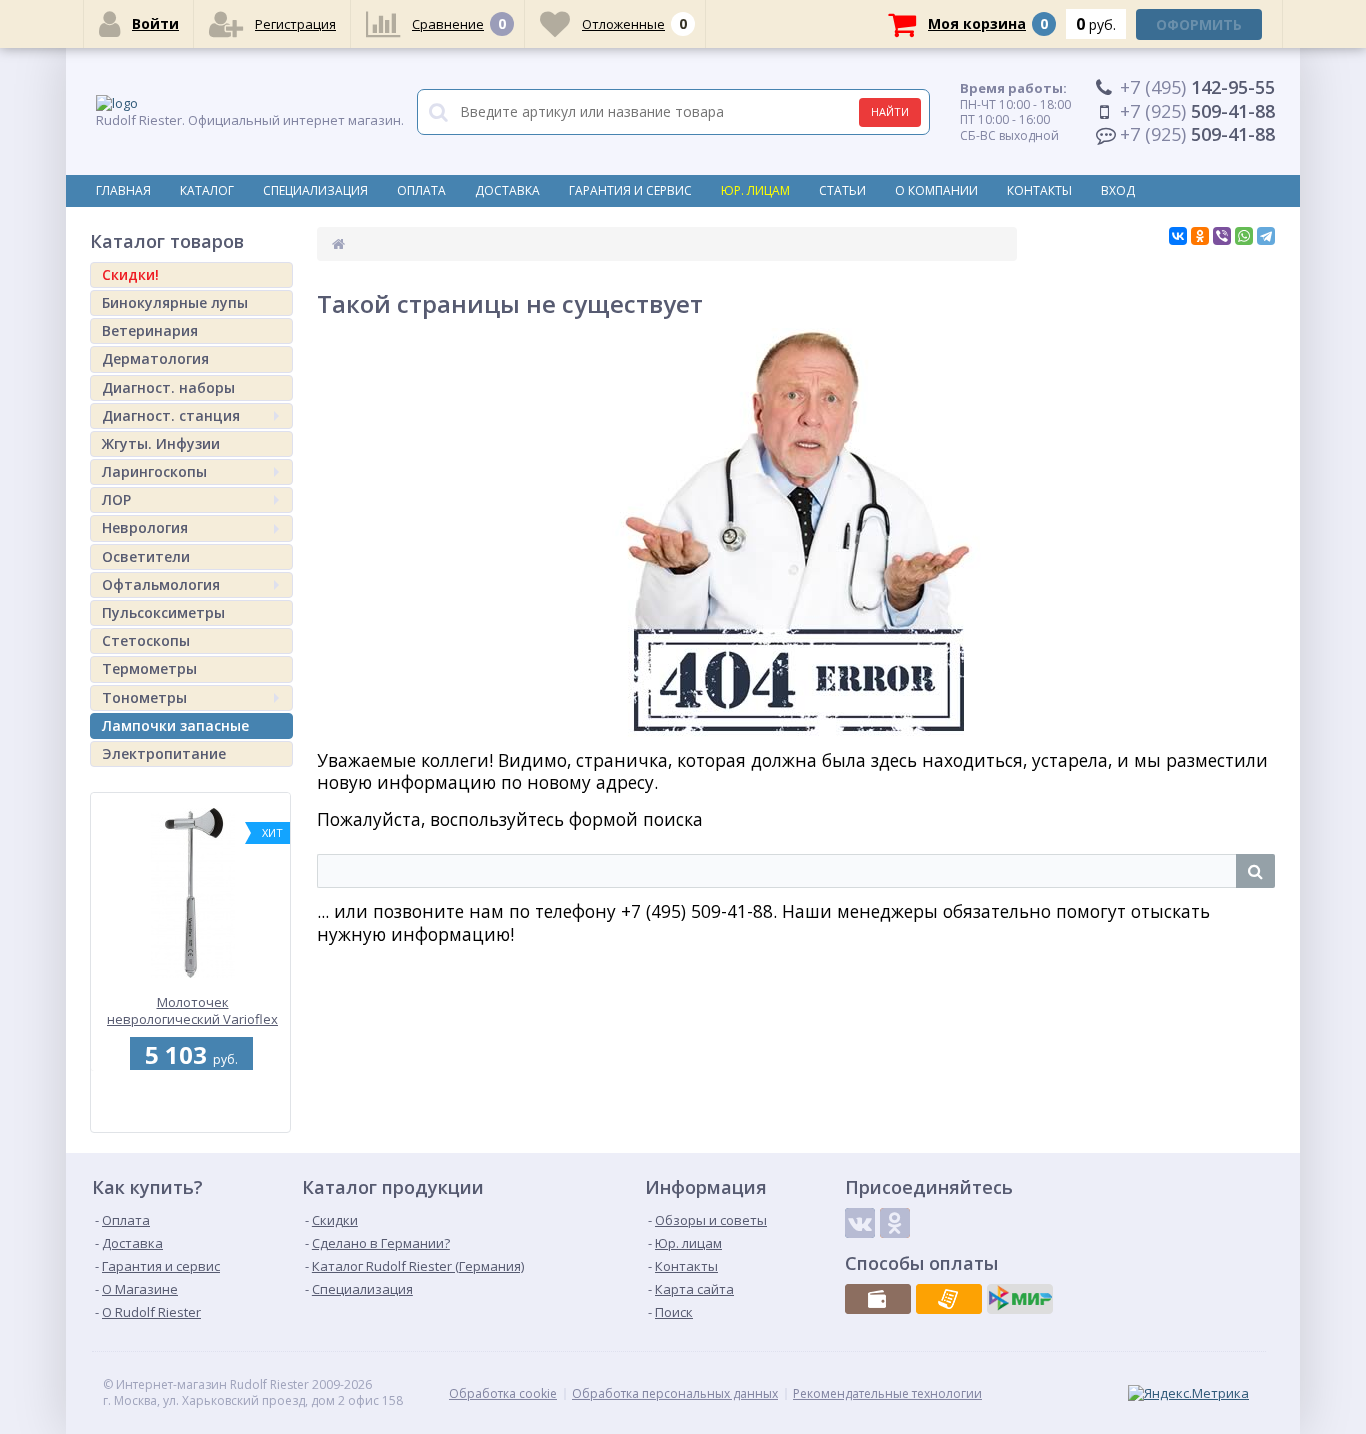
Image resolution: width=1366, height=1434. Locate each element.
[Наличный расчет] (878, 1299)
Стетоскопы (146, 640)
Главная (123, 190)
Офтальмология (161, 584)
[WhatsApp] (1244, 236)
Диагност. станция (171, 415)
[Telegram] (1266, 236)
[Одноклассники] (1200, 236)
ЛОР (116, 499)
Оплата (421, 190)
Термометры (149, 668)
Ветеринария (150, 330)
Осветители (146, 556)
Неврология (145, 527)
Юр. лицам (755, 190)
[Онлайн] (1020, 1299)
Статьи (842, 190)
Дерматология (155, 358)
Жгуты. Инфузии (161, 443)
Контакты (1039, 190)
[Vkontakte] (860, 1223)
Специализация (315, 190)
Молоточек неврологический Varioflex (151, 1010)
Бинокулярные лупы (175, 302)
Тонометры (144, 697)
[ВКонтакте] (1178, 236)
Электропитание (164, 753)
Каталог (207, 190)
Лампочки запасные (175, 725)
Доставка (507, 190)
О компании (936, 190)
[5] (188, 1121)
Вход (1118, 190)
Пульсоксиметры (163, 612)
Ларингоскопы (154, 471)
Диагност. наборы (168, 387)
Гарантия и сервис (630, 190)
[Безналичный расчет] (949, 1299)
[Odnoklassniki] (895, 1223)
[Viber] (1222, 236)
